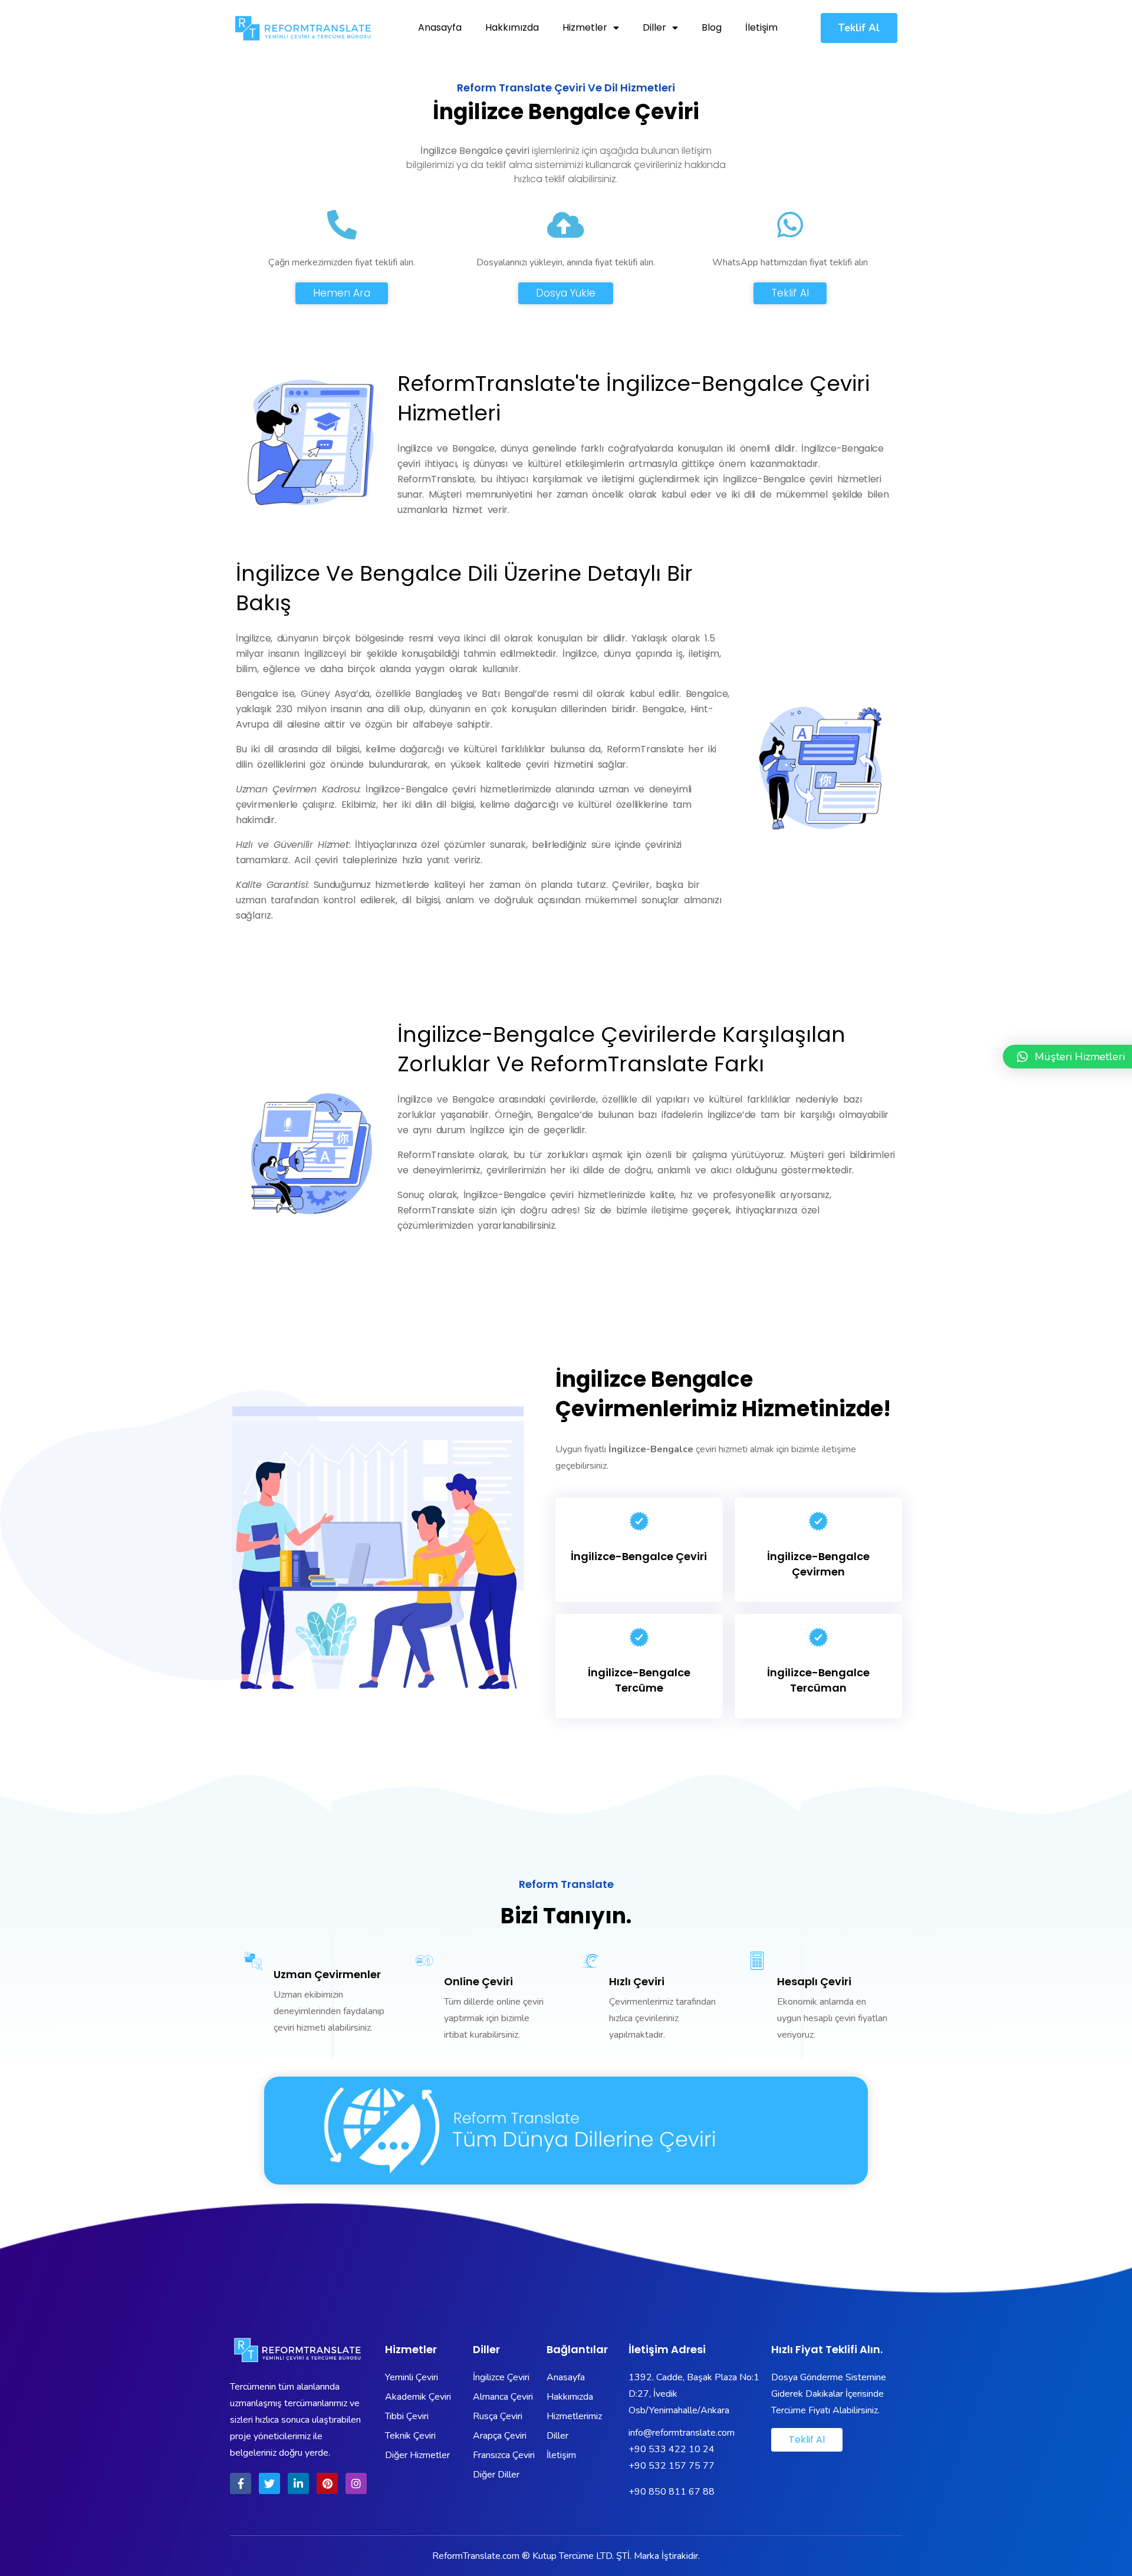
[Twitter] (269, 2483)
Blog (712, 27)
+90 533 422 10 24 (673, 2449)
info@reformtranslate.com (682, 2433)
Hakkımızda (512, 27)
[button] (859, 28)
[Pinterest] (327, 2483)
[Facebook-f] (241, 2483)
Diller (654, 27)
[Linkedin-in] (298, 2483)
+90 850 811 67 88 (672, 2492)
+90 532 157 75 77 (672, 2466)
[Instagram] (356, 2483)
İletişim (761, 27)
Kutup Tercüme (563, 2556)
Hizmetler (585, 27)
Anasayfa (440, 27)
